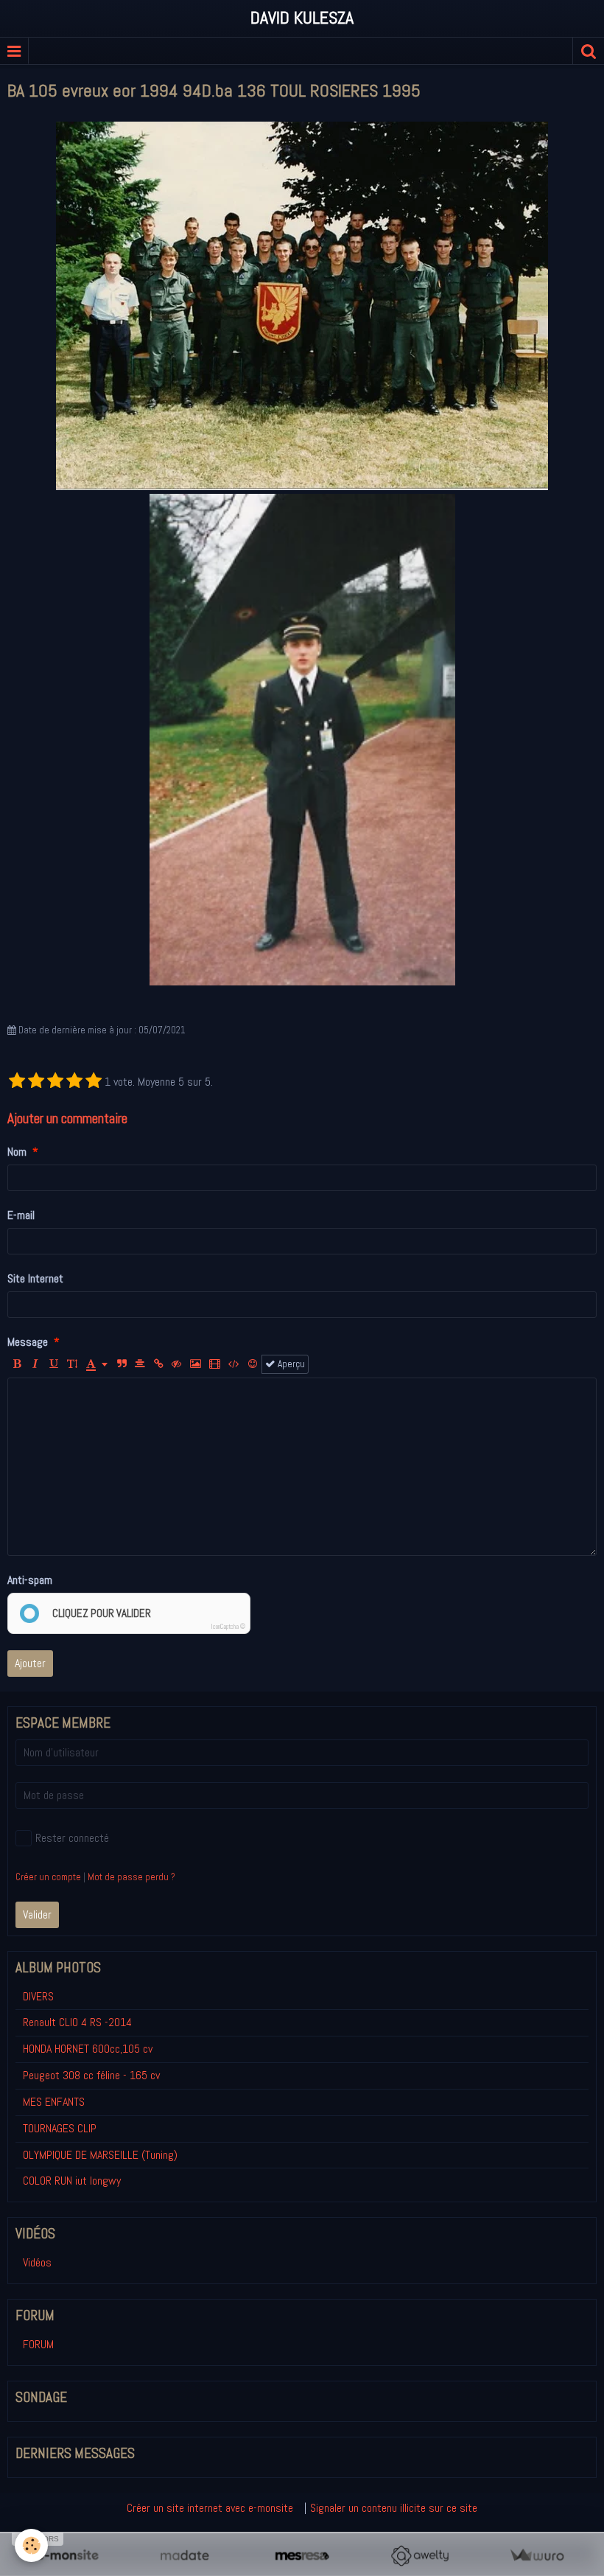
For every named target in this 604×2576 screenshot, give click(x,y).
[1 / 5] (17, 1082)
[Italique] (35, 1364)
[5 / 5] (94, 1082)
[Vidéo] (215, 1364)
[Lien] (158, 1364)
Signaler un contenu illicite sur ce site (394, 2508)
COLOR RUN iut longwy (72, 2181)
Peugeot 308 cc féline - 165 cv (91, 2075)
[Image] (196, 1364)
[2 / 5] (36, 1082)
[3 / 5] (55, 1082)
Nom (17, 1152)
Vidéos (37, 2262)
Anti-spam (30, 1580)
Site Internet (35, 1278)
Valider (37, 1914)
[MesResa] (302, 2556)
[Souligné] (54, 1364)
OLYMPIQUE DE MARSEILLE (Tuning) (100, 2155)
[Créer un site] (67, 2556)
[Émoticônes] (253, 1364)
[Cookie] (31, 2545)
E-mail (21, 1215)
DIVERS (38, 1996)
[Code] (234, 1364)
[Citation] (122, 1364)
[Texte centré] (140, 1364)
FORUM (38, 2344)
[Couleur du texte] (97, 1364)
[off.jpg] (302, 740)
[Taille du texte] (72, 1364)
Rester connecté (72, 1838)
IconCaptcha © (228, 1627)
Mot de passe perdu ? (131, 1877)
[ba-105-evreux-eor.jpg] (302, 306)
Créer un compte (48, 1877)
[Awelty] (419, 2556)
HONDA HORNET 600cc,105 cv (88, 2049)
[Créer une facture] (537, 2556)
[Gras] (17, 1364)
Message (28, 1342)
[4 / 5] (74, 1082)
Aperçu (290, 1364)
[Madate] (185, 2556)
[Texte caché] (177, 1364)
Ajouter (30, 1663)
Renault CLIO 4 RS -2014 (77, 2022)
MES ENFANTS (54, 2102)
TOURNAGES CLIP (60, 2128)
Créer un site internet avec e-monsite (210, 2508)
